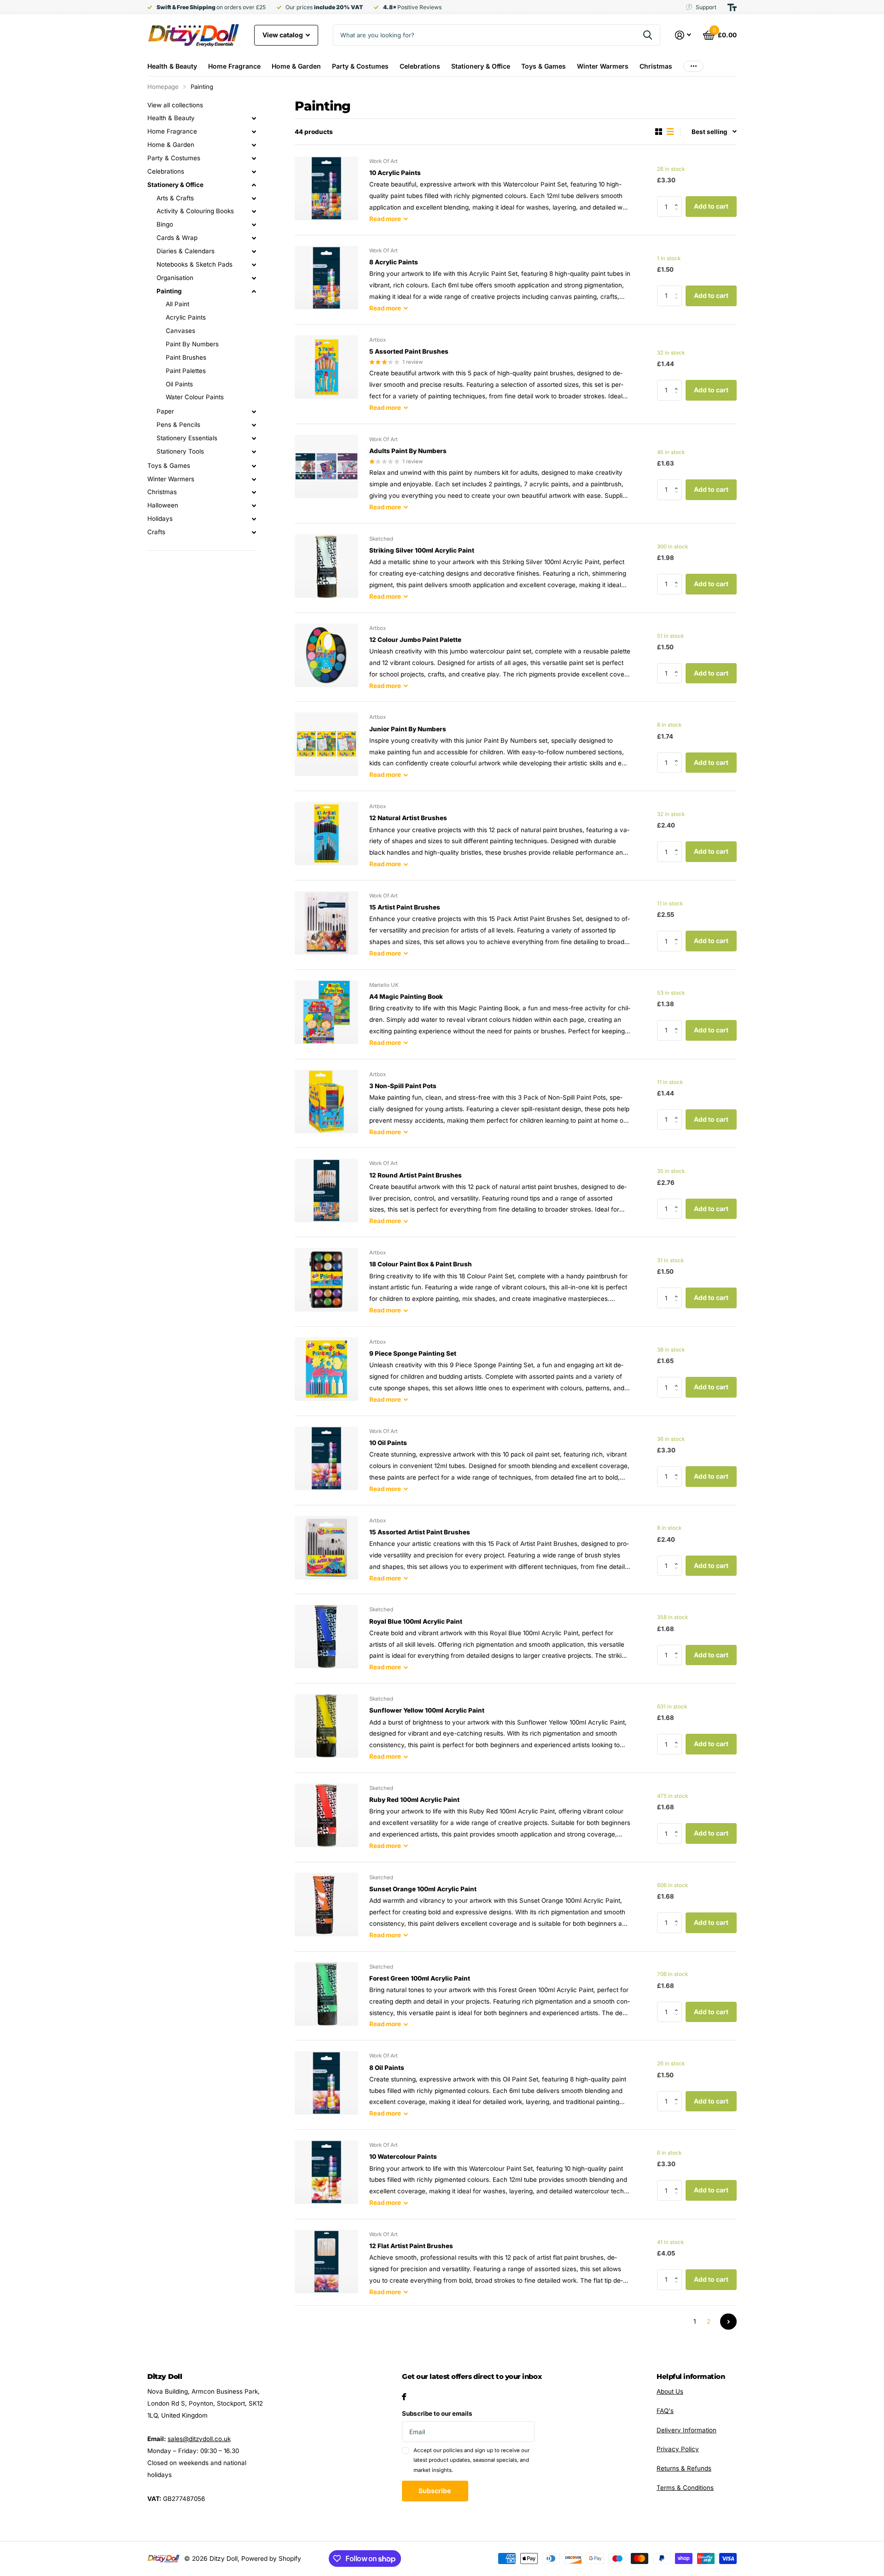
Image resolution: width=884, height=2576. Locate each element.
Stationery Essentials (187, 438)
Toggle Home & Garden (254, 145)
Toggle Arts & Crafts (254, 198)
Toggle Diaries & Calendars (254, 251)
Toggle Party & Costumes (254, 158)
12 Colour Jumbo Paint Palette (415, 640)
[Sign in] (683, 35)
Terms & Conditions (685, 2488)
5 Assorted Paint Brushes (409, 351)
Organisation (175, 278)
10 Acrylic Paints (395, 173)
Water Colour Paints (195, 397)
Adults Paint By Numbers (408, 451)
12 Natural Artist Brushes (408, 818)
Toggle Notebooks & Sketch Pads (254, 265)
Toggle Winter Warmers (254, 479)
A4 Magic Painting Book (406, 997)
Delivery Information (686, 2430)
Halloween (163, 505)
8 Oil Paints (387, 2068)
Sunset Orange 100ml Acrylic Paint (423, 1889)
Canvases (180, 331)
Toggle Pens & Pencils (254, 425)
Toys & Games (544, 66)
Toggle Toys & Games (254, 466)
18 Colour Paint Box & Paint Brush (421, 1264)
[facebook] (404, 2397)
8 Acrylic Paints (394, 262)
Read (385, 219)
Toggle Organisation (254, 278)
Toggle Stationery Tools (254, 452)
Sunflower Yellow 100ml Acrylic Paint (427, 1710)
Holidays (160, 519)
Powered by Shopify (271, 2559)
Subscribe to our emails (437, 2413)
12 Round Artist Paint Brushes (416, 1175)
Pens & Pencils (178, 425)
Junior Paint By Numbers (408, 729)
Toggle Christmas (254, 492)
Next (728, 2322)
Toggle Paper (254, 412)
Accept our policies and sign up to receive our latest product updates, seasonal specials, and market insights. (471, 2460)
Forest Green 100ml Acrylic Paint (420, 1978)
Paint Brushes (186, 357)
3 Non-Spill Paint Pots (403, 1086)
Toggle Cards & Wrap (254, 238)
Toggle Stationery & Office (254, 185)
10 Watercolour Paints (403, 2156)
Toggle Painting (254, 291)
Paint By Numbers (192, 344)
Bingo (165, 224)
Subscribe (435, 2491)
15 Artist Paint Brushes (405, 907)
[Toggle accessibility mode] (732, 7)
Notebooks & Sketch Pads (195, 264)
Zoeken (648, 35)
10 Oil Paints (388, 1443)
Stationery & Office (481, 66)
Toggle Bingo (254, 225)
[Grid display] (659, 132)
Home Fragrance (234, 66)
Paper (165, 411)
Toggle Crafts (254, 532)
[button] (679, 199)
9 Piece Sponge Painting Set (413, 1353)
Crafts (156, 532)
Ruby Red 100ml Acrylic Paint (414, 1800)
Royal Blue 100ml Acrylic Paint (416, 1621)
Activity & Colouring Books (195, 211)
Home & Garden (296, 66)
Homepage (163, 87)
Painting (169, 291)
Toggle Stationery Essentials (254, 438)
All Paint (177, 304)
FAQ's (665, 2411)
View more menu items (693, 66)
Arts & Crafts (175, 198)
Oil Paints (179, 384)
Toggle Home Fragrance (254, 132)
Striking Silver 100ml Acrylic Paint (422, 550)
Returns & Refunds (684, 2468)
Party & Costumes (360, 66)
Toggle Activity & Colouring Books (254, 211)
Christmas (656, 66)
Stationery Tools (180, 451)
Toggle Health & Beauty (254, 118)
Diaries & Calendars (186, 251)
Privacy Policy (678, 2449)
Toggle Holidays (254, 519)
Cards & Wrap (177, 238)
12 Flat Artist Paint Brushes (411, 2246)
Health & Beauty (172, 66)
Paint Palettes (186, 371)
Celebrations (420, 66)
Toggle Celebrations (254, 172)
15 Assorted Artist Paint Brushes (420, 1532)
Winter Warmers (603, 66)
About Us (670, 2391)
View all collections (175, 105)
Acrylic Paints (186, 317)
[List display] (670, 132)
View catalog (283, 35)
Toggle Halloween (254, 506)
